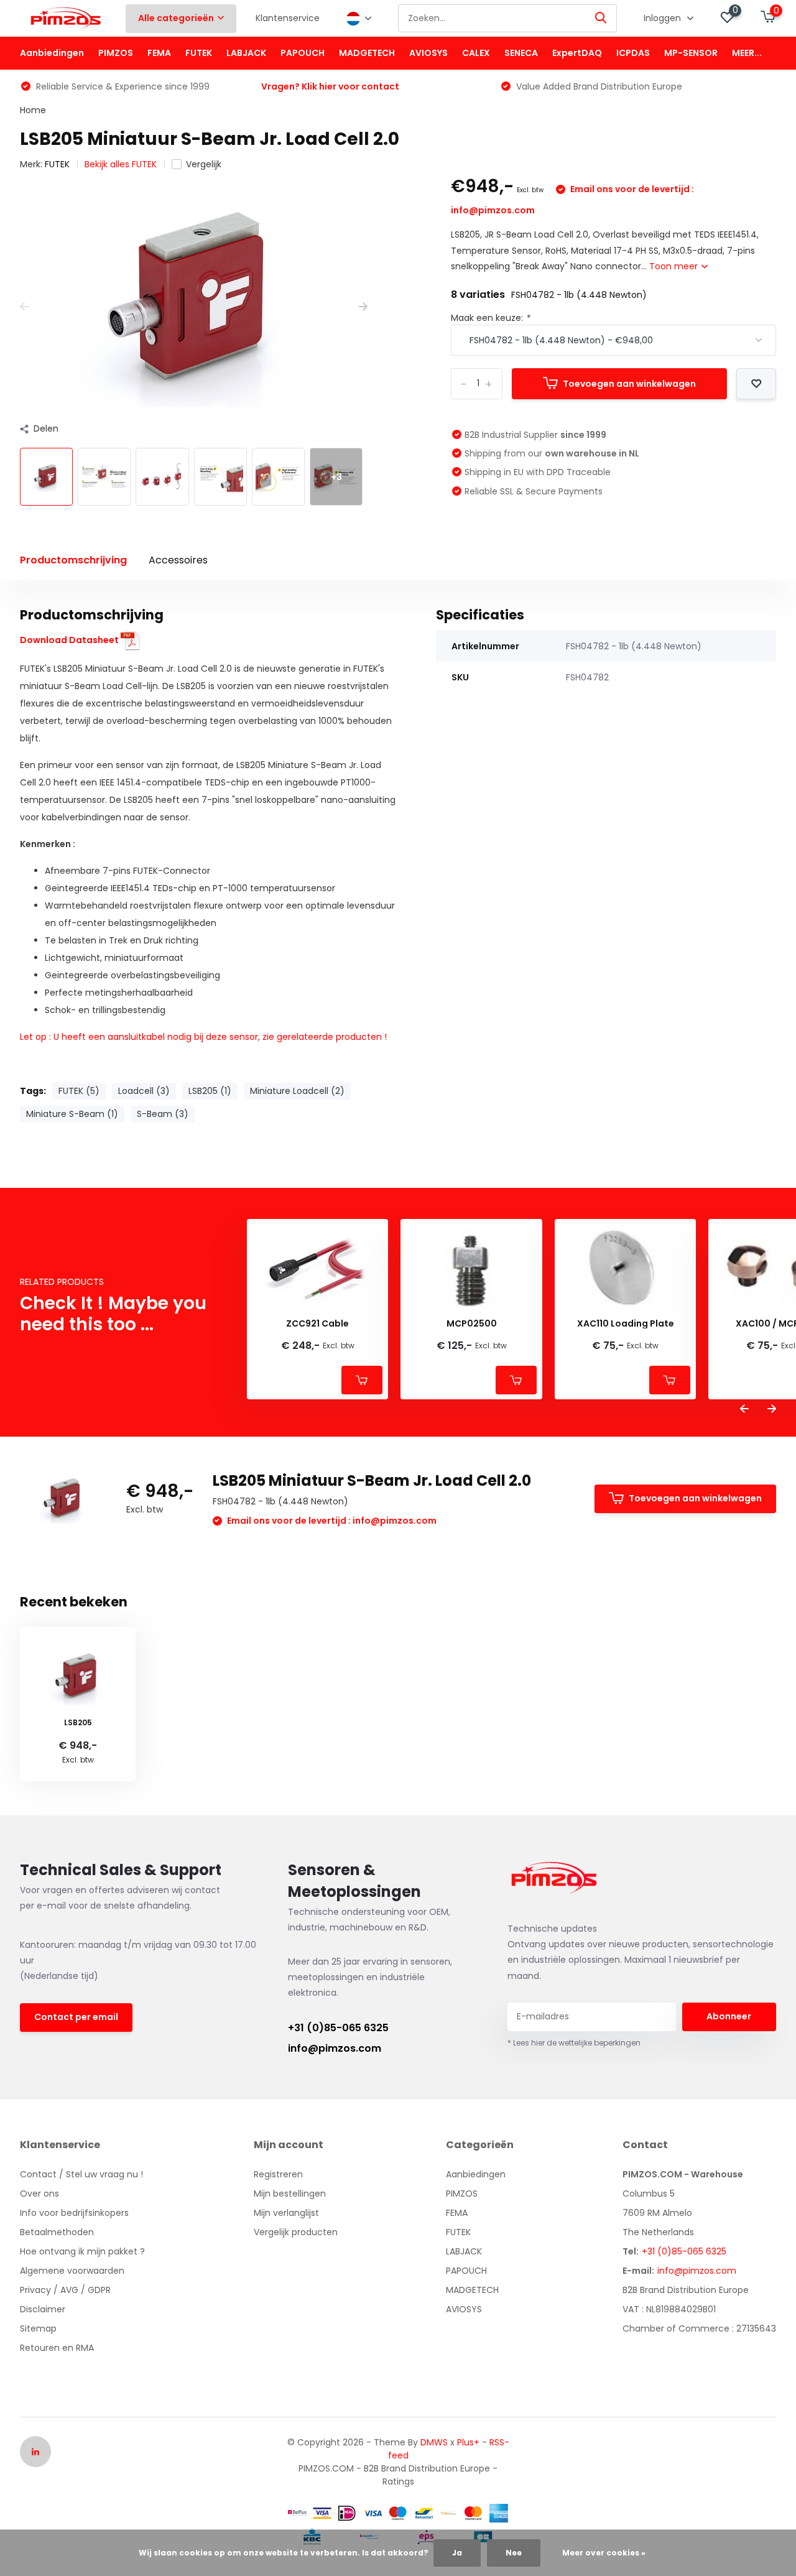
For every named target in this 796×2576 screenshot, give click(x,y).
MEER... (747, 53)
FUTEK (199, 53)
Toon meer (675, 266)
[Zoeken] (601, 18)
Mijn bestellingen (290, 2194)
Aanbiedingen (52, 53)
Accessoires (178, 560)
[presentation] (24, 307)
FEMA (159, 53)
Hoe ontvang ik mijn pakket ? (82, 2251)
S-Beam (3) (163, 1114)
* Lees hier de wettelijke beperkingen (574, 2043)
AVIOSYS (428, 53)
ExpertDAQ (577, 53)
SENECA (521, 53)
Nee (514, 2553)
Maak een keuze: (490, 318)
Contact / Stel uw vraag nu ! (81, 2174)
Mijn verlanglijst (286, 2213)
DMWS (434, 2442)
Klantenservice (288, 18)
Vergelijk (204, 164)
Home (33, 110)
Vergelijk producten (296, 2232)
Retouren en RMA (57, 2348)
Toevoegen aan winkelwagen (629, 384)
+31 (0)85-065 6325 (338, 2028)
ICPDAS (633, 53)
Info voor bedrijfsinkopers (74, 2213)
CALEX (476, 53)
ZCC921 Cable (317, 1324)
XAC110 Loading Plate (626, 1324)
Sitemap (38, 2328)
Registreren (278, 2174)
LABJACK (246, 53)
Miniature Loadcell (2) (297, 1091)
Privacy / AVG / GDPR (65, 2290)
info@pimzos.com (335, 2048)
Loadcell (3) (144, 1091)
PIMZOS (116, 53)
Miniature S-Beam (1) (72, 1114)
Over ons (39, 2194)
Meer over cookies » (604, 2553)
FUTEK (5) (79, 1091)
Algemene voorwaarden (72, 2271)
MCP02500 (472, 1324)
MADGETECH (367, 53)
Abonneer (729, 2016)
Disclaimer (43, 2309)
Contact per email (76, 2017)
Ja (457, 2553)
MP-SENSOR (691, 53)
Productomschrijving (73, 560)
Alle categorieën (176, 18)
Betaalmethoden (57, 2232)
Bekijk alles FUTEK (121, 164)
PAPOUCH (303, 53)
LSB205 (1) (210, 1091)
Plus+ (468, 2442)
